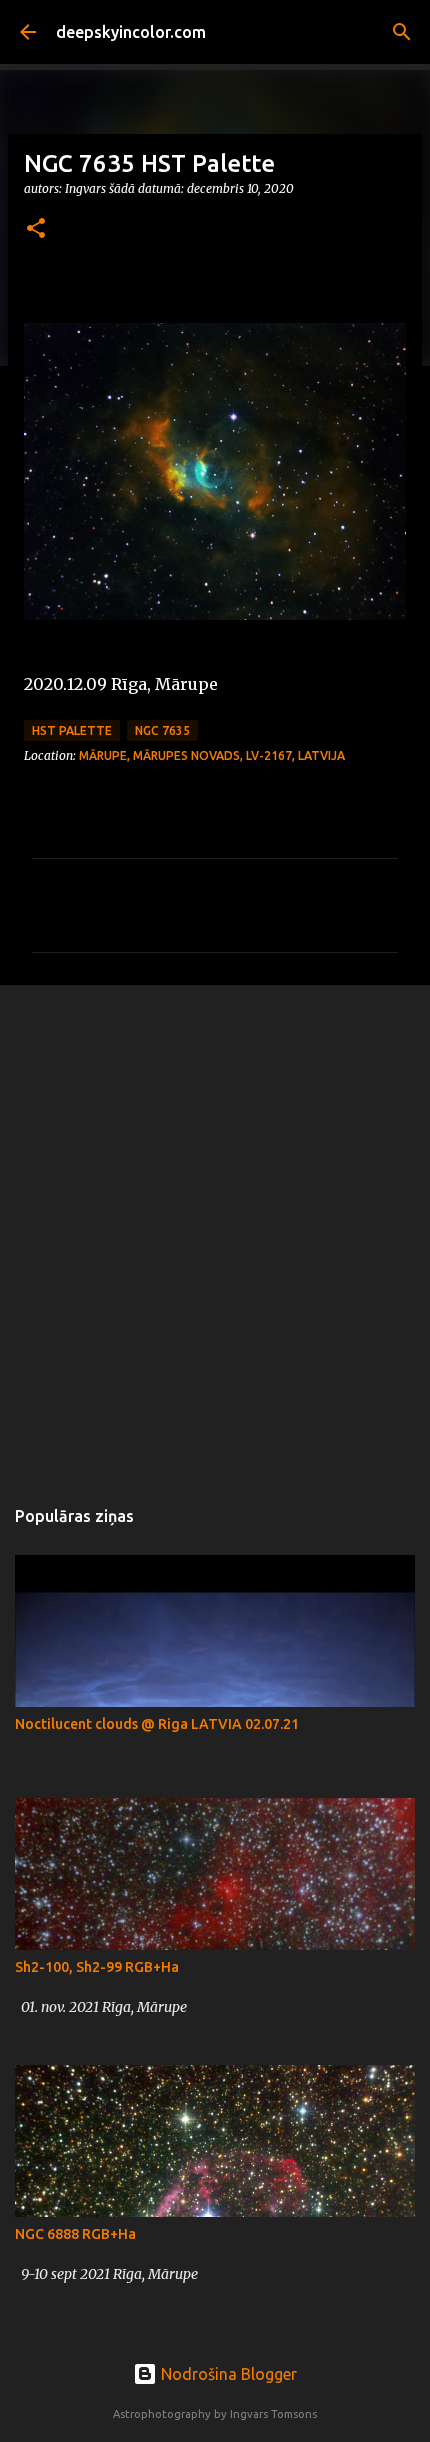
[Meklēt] (402, 32)
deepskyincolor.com (131, 32)
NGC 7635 (162, 730)
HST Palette (72, 730)
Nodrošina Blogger (227, 2374)
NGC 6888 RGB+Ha (75, 2234)
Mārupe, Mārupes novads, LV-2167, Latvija (212, 755)
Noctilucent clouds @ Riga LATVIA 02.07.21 (157, 1724)
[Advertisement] (215, 1230)
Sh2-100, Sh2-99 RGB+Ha (97, 1967)
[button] (36, 229)
